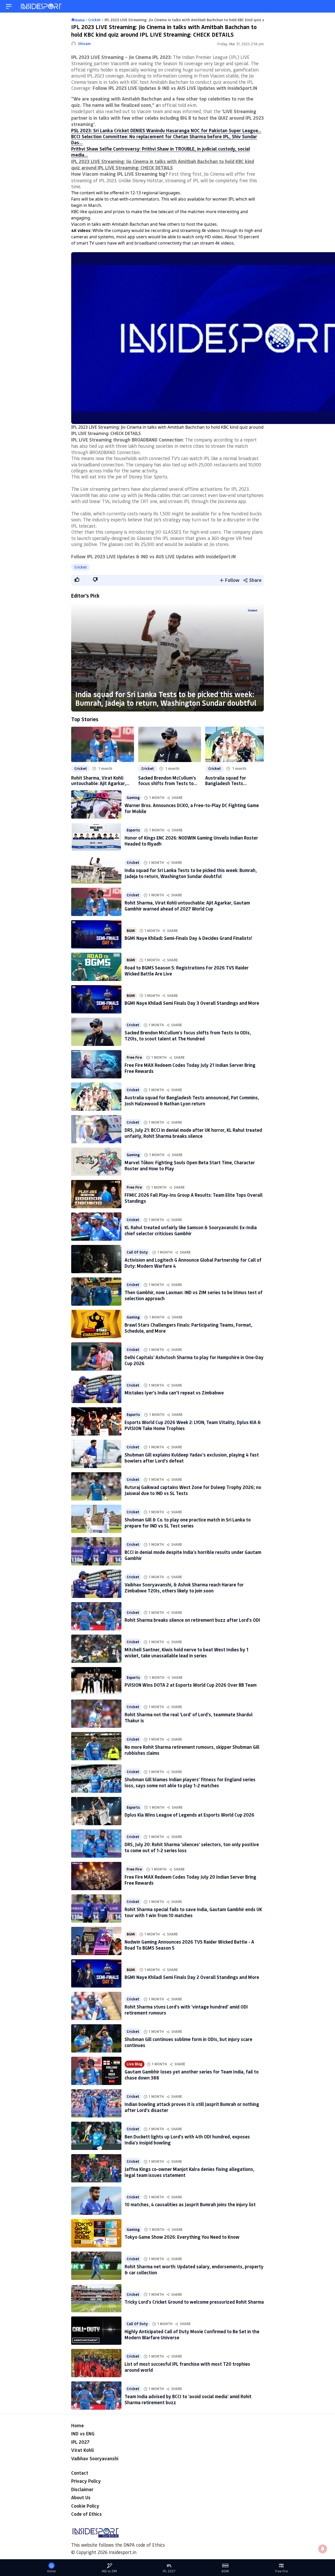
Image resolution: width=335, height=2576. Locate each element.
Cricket (81, 567)
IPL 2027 (80, 2442)
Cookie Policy (85, 2506)
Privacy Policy (86, 2481)
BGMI (131, 931)
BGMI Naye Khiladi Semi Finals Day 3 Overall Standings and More (192, 1003)
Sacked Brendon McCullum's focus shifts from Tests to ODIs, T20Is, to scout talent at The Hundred (167, 781)
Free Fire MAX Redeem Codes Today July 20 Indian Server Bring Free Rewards (190, 1880)
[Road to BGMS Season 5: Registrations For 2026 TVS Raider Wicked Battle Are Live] (96, 967)
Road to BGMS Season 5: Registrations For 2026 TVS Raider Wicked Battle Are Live (187, 971)
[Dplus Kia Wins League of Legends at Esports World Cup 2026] (96, 1811)
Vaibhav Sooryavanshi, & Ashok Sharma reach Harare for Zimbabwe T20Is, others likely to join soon (184, 1588)
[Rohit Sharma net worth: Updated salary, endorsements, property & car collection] (96, 2266)
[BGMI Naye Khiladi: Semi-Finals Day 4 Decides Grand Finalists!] (96, 934)
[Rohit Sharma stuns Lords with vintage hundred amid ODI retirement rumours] (96, 2006)
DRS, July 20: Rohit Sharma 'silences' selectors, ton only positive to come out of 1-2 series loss (192, 1847)
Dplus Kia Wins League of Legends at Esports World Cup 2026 (189, 1815)
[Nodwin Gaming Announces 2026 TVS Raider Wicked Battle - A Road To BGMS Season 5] (96, 1941)
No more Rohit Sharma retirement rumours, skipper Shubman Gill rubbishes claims (192, 1750)
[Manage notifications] (323, 2549)
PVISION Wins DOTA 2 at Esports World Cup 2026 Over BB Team (191, 1685)
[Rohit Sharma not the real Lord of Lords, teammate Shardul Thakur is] (96, 1714)
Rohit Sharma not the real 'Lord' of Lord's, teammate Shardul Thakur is (189, 1717)
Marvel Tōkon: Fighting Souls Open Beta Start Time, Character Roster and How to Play (190, 1165)
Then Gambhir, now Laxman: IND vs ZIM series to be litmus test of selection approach (194, 1295)
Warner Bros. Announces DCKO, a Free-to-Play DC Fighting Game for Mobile (192, 808)
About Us (81, 2497)
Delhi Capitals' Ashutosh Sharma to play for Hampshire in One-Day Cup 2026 (194, 1360)
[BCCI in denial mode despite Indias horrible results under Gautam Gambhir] (96, 1551)
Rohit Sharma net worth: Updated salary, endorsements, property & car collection (194, 2269)
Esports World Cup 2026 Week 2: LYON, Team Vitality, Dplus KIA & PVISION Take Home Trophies (193, 1425)
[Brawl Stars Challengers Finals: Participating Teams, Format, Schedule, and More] (96, 1324)
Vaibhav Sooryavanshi (95, 2458)
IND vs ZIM (109, 2571)
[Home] (42, 6)
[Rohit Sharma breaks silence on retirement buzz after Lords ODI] (96, 1616)
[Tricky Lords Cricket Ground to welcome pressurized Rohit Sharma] (96, 2298)
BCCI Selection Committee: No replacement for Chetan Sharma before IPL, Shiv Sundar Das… (164, 139)
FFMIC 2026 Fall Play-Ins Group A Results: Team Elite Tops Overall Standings (194, 1198)
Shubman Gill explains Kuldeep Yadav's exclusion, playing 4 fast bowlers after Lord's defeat (192, 1458)
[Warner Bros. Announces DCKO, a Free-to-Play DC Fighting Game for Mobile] (96, 804)
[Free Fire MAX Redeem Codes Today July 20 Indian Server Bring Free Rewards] (96, 1876)
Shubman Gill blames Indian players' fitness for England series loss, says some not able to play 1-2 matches (190, 1782)
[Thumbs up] (77, 580)
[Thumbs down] (95, 580)
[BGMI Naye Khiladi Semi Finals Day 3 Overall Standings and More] (96, 999)
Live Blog (135, 2064)
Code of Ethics (86, 2514)
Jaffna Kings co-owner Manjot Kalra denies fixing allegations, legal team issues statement (189, 2172)
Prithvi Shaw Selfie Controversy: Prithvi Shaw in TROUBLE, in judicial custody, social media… (161, 152)
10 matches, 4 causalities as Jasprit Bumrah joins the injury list (190, 2204)
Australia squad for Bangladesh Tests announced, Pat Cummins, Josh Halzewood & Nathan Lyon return (233, 781)
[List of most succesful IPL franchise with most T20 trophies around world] (96, 2363)
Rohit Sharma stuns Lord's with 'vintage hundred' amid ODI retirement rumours (186, 2010)
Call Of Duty (137, 1252)
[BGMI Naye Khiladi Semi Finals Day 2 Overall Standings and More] (96, 1973)
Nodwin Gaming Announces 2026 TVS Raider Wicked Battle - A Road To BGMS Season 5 (189, 1945)
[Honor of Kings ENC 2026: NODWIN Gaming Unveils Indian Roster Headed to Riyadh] (96, 837)
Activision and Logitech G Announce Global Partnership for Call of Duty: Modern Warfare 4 (193, 1263)
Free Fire (134, 1057)
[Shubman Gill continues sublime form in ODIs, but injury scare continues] (96, 2038)
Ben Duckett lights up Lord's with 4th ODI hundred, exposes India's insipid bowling (187, 2140)
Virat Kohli (82, 2450)
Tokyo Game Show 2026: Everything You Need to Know (182, 2237)
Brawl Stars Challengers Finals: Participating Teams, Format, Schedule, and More (188, 1328)
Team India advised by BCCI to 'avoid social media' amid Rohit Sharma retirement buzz (188, 2399)
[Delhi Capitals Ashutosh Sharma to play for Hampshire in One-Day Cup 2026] (96, 1356)
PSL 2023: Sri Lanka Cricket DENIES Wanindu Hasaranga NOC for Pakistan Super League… (166, 130)
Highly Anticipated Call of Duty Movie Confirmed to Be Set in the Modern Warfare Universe (192, 2334)
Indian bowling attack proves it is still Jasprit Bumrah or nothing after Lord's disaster (192, 2107)
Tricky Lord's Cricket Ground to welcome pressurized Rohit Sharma (194, 2302)
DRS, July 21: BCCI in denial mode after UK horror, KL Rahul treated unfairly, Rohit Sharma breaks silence (193, 1133)
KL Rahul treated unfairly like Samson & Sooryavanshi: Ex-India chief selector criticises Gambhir (191, 1230)
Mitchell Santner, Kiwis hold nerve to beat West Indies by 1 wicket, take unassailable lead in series (186, 1653)
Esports (133, 830)
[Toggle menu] (9, 6)
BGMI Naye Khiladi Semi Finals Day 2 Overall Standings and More (192, 1977)
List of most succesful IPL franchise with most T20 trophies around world (187, 2367)
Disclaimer (82, 2489)
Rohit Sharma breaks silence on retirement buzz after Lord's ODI (192, 1620)
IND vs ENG (83, 2434)
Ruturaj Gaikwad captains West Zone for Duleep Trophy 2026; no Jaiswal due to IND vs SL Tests (193, 1490)
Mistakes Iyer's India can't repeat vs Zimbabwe (174, 1393)
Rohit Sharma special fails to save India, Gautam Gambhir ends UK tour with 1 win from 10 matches (193, 1912)
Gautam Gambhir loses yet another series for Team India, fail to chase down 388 (192, 2075)
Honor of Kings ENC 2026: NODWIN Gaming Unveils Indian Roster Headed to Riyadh (191, 841)
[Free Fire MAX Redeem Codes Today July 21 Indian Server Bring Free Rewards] (96, 1064)
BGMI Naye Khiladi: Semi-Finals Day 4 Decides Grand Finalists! (188, 938)
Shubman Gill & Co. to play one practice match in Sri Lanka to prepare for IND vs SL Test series (188, 1523)
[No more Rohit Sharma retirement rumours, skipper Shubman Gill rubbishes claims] (96, 1746)
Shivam (84, 44)
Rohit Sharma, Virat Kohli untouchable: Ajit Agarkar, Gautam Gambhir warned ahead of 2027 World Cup (99, 781)
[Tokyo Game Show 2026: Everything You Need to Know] (96, 2233)
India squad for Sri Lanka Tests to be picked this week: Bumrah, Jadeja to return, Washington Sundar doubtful (166, 699)
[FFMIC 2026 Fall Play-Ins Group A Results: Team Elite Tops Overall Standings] (96, 1194)
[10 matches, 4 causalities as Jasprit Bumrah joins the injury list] (96, 2201)
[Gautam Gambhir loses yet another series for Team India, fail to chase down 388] (96, 2071)
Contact (80, 2473)
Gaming (133, 798)
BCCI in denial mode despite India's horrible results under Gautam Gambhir (193, 1555)
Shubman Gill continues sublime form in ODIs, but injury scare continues (188, 2042)
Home (77, 2425)
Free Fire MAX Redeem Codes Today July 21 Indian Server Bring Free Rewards (190, 1068)
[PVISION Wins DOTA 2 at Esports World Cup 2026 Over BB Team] (96, 1681)
